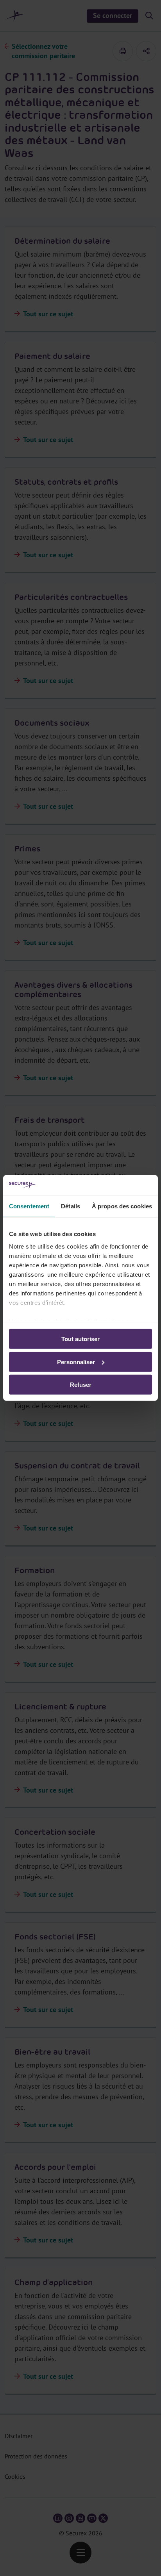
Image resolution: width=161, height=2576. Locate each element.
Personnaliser (76, 1362)
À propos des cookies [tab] (122, 1206)
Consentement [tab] (29, 1206)
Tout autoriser (80, 1339)
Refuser (81, 1385)
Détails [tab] (71, 1206)
